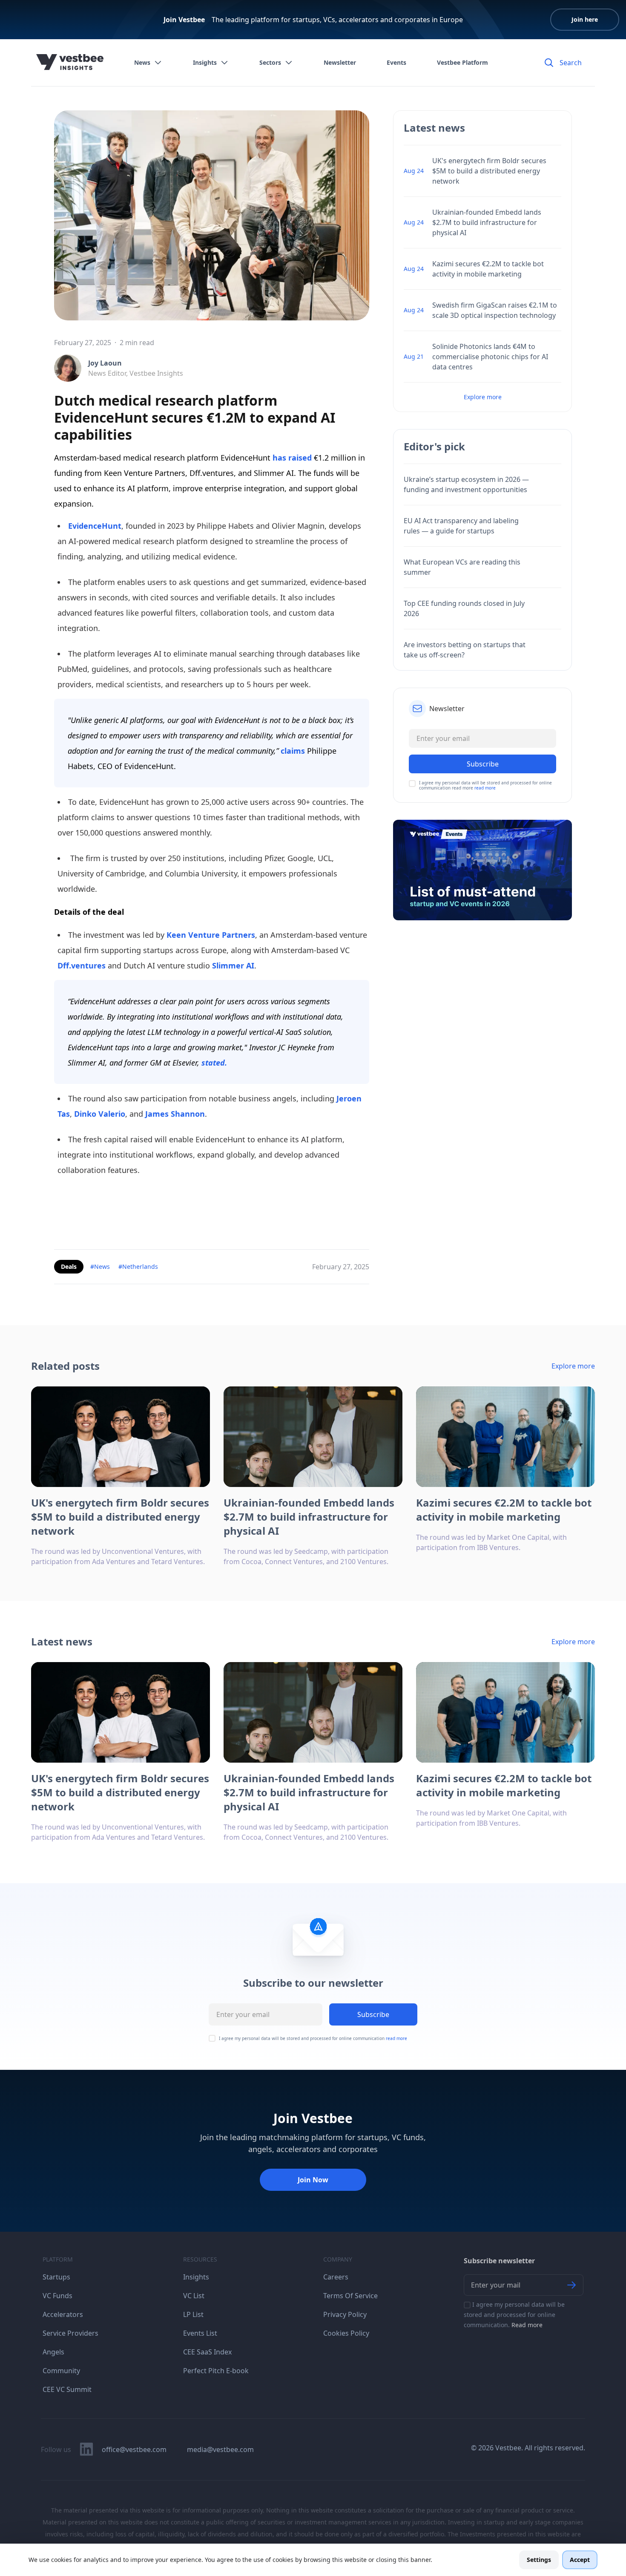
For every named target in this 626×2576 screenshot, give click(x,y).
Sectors (270, 62)
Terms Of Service (350, 2296)
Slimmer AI (233, 965)
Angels (53, 2352)
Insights (205, 62)
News (142, 62)
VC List (194, 2296)
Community (61, 2371)
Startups (56, 2277)
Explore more (483, 397)
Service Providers (70, 2333)
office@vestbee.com (134, 2449)
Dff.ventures (82, 965)
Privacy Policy (345, 2314)
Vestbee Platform (462, 62)
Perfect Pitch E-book (216, 2371)
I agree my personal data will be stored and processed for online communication (313, 2038)
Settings (539, 2560)
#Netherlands (138, 1266)
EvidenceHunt (95, 526)
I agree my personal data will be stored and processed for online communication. (514, 2315)
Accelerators (63, 2314)
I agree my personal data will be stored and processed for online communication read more (485, 785)
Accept (580, 2560)
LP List (193, 2314)
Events (396, 62)
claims (293, 751)
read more (485, 788)
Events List (200, 2333)
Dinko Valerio (100, 1114)
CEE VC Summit (67, 2389)
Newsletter (340, 62)
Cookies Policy (346, 2333)
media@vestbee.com (220, 2449)
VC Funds (57, 2296)
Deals (69, 1266)
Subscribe (373, 2014)
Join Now (313, 2180)
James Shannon (175, 1114)
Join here (585, 19)
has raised (292, 458)
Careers (336, 2277)
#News (100, 1266)
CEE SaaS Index (207, 2352)
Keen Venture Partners (211, 935)
